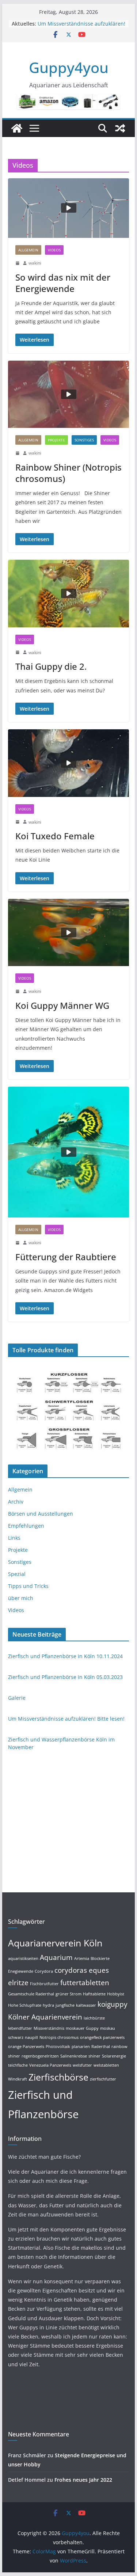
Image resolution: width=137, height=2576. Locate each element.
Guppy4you (69, 67)
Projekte (56, 440)
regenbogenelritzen (40, 2056)
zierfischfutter (103, 2079)
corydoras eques (82, 1970)
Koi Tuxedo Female (55, 836)
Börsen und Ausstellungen (41, 1514)
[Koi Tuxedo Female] (69, 763)
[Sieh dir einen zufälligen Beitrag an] (120, 128)
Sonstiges (84, 440)
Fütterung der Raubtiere (66, 1257)
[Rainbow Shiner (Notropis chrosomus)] (69, 394)
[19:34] (18, 1243)
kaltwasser (86, 2005)
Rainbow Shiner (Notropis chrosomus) (68, 473)
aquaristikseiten (23, 1958)
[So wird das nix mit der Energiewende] (69, 208)
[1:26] (18, 263)
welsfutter (82, 2065)
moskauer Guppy (82, 2028)
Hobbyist (116, 1994)
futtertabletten (85, 1983)
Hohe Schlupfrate (25, 2005)
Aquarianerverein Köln (55, 1943)
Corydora (44, 1971)
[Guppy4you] (17, 128)
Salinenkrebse (74, 2056)
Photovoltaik (58, 2047)
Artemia (82, 1958)
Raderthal (101, 2047)
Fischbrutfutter (44, 1984)
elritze (18, 1983)
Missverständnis (49, 2028)
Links (14, 1538)
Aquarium (56, 1957)
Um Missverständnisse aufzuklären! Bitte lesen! (66, 1719)
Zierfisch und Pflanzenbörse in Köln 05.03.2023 (65, 1677)
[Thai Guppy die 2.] (69, 594)
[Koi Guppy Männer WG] (69, 933)
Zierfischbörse (58, 2077)
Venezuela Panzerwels (50, 2065)
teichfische (18, 2065)
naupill (31, 2037)
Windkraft (18, 2079)
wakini (35, 263)
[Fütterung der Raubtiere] (69, 1152)
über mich (21, 1598)
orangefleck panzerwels (102, 2037)
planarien (81, 2047)
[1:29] (18, 453)
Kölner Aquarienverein (45, 2017)
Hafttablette (94, 1994)
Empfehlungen (26, 1526)
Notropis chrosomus (59, 2037)
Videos (54, 250)
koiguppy (113, 2004)
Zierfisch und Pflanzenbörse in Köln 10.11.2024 (65, 1656)
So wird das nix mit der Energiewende (63, 283)
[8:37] (18, 991)
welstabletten (106, 2065)
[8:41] (18, 822)
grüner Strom (68, 1994)
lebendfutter (20, 2028)
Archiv (16, 1502)
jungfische (65, 2005)
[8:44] (18, 652)
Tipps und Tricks (28, 1586)
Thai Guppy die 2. (51, 666)
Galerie (17, 1698)
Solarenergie (114, 2056)
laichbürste (94, 2018)
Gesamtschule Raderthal (31, 1994)
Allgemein (28, 250)
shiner (94, 2056)
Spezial (17, 1574)
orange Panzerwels (26, 2047)
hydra (48, 2005)
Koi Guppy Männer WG (62, 1005)
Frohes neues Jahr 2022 (83, 2480)
